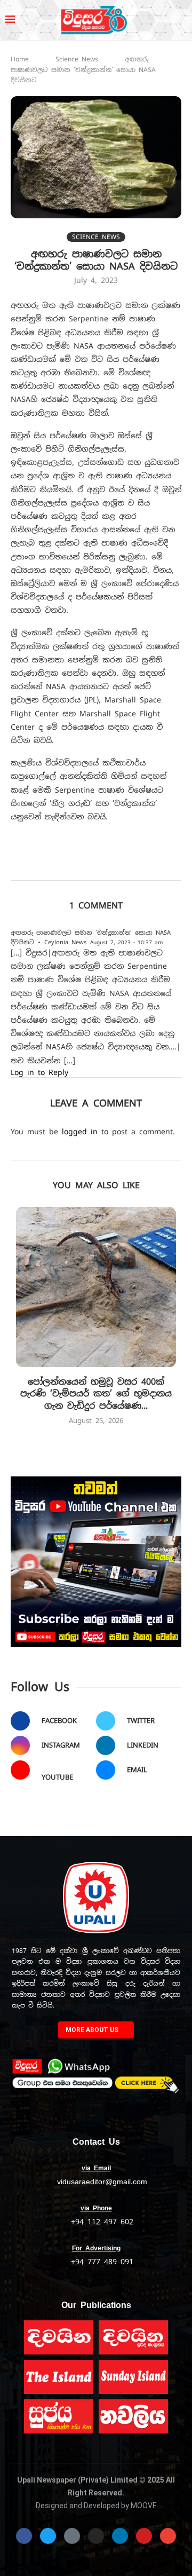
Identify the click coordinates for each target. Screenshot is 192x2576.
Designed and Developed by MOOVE (96, 2506)
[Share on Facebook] (96, 865)
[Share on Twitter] (119, 865)
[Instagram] (96, 2536)
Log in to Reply (39, 1072)
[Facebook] (24, 2536)
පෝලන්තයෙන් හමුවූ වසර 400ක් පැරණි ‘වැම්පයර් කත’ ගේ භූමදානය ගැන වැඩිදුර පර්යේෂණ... (96, 1394)
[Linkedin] (120, 2536)
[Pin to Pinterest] (143, 865)
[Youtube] (144, 2536)
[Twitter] (48, 2536)
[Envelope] (168, 2536)
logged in (80, 1132)
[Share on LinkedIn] (166, 865)
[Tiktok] (72, 2536)
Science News (77, 59)
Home (20, 59)
